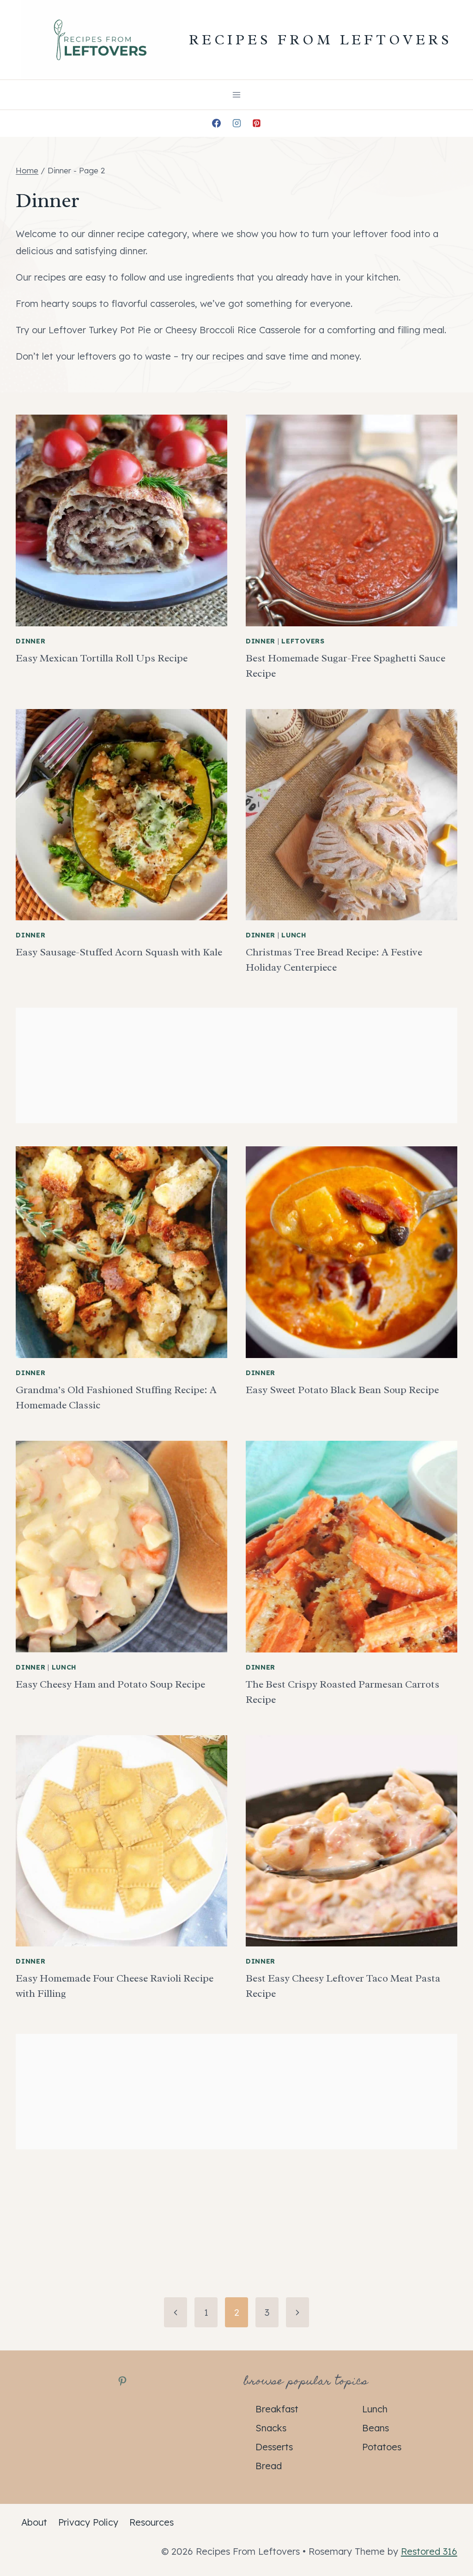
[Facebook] (216, 123)
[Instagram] (236, 123)
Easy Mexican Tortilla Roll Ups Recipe (102, 658)
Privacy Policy (88, 2522)
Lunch (294, 935)
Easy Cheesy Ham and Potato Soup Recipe (110, 1684)
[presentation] (121, 520)
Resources (152, 2522)
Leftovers (303, 641)
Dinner (30, 641)
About (34, 2522)
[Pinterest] (257, 123)
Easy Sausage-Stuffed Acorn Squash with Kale (119, 952)
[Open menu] (237, 95)
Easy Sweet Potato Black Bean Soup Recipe (342, 1390)
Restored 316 (429, 2551)
